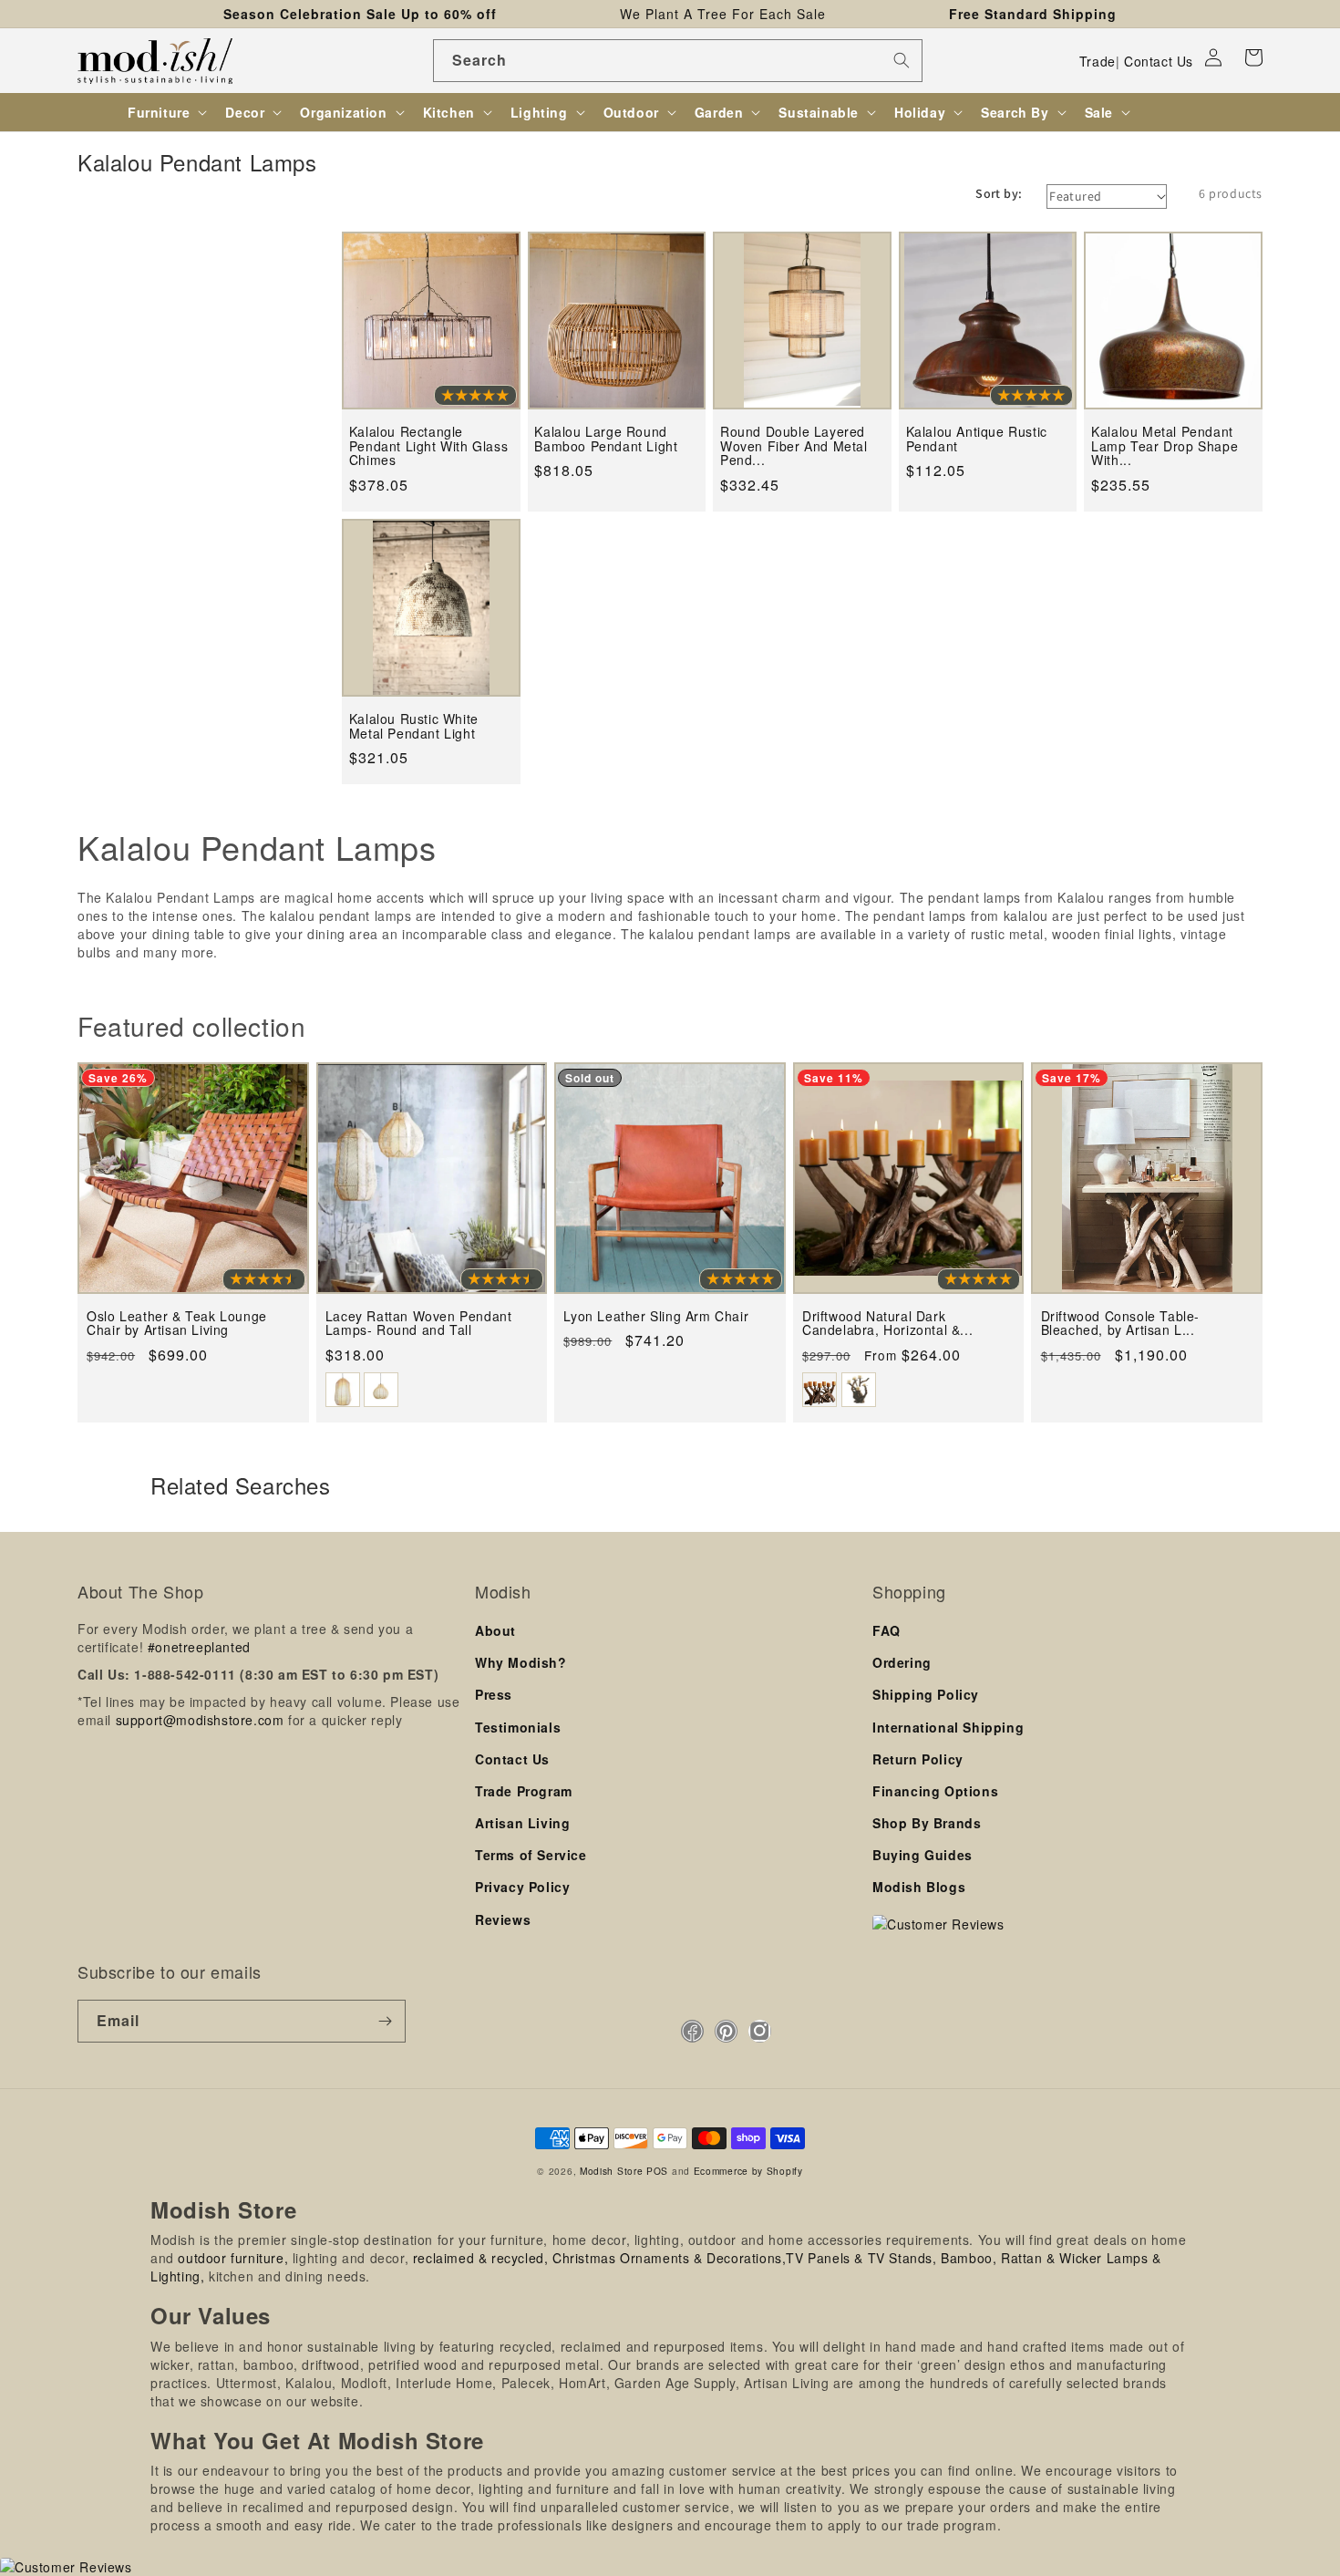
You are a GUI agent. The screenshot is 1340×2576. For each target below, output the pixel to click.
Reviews (503, 1919)
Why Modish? (521, 1662)
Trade (1098, 61)
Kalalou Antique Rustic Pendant (977, 439)
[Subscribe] (385, 2021)
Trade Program (524, 1791)
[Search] (902, 60)
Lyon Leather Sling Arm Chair (656, 1316)
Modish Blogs (919, 1887)
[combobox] (678, 61)
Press (494, 1694)
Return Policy (918, 1759)
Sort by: (999, 193)
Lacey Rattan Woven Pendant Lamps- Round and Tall (419, 1324)
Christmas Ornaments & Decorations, (669, 2258)
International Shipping (948, 1727)
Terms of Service (531, 1855)
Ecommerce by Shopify (748, 2171)
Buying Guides (923, 1855)
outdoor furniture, (233, 2258)
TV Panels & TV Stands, (861, 2258)
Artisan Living (522, 1823)
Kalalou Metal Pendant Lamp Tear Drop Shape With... (1165, 446)
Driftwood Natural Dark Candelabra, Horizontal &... (887, 1324)
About (495, 1630)
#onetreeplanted (199, 1647)
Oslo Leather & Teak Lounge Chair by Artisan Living (177, 1324)
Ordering (902, 1662)
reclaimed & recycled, (481, 2258)
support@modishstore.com (200, 1720)
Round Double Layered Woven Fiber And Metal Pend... (794, 446)
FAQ (886, 1630)
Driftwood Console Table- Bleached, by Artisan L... (1120, 1324)
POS (657, 2171)
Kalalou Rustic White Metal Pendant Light (414, 726)
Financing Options (935, 1791)
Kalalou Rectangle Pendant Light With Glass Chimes (428, 446)
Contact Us (1159, 61)
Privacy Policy (522, 1887)
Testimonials (518, 1727)
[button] (1253, 57)
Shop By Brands (927, 1823)
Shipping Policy (926, 1694)
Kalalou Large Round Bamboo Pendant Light (606, 439)
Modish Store (611, 2171)
